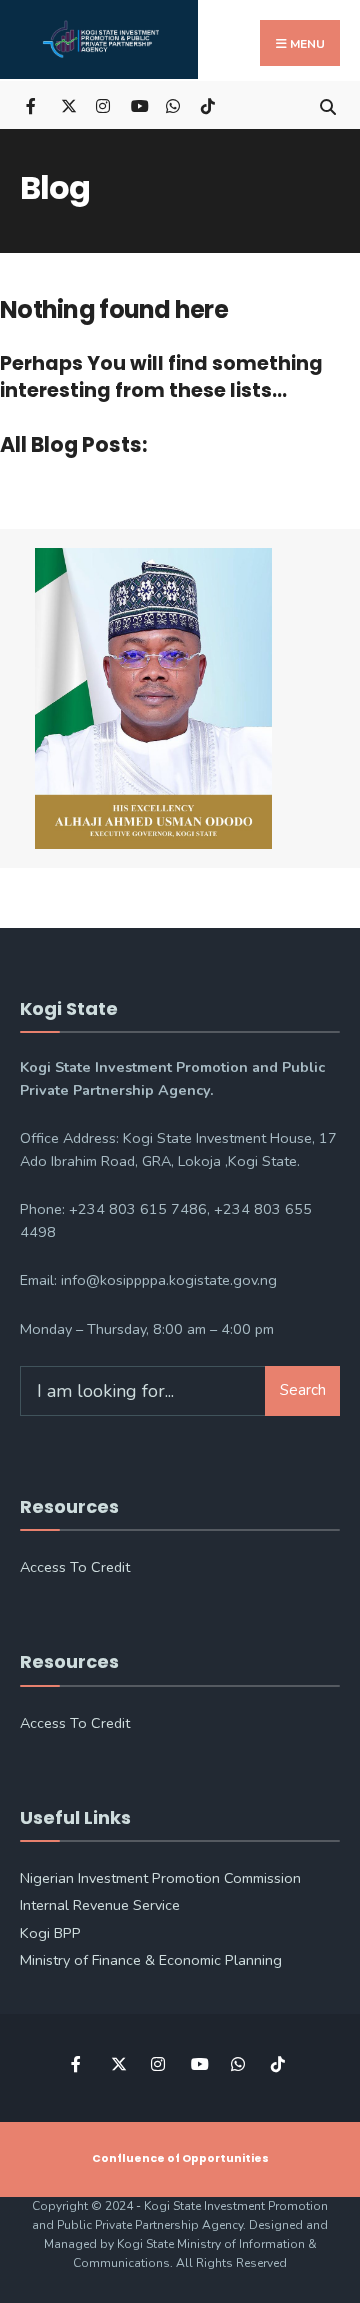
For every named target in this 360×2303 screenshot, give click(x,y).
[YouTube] (137, 104)
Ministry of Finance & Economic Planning (151, 1960)
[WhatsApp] (172, 104)
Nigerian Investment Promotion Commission (160, 1878)
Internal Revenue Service (100, 1905)
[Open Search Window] (327, 104)
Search (303, 1390)
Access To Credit (75, 1567)
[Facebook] (32, 104)
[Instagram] (102, 104)
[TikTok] (207, 104)
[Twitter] (67, 104)
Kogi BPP (50, 1933)
